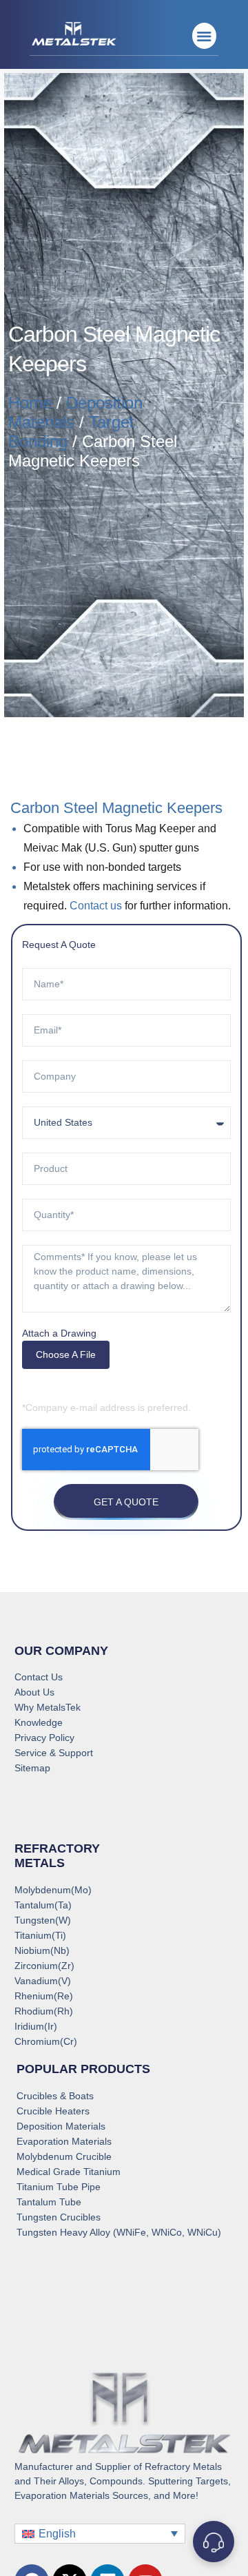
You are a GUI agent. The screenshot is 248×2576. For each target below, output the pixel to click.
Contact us (96, 906)
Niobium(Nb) (42, 1950)
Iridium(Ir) (36, 2026)
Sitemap (32, 1768)
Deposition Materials (61, 2126)
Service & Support (54, 1753)
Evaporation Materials (64, 2141)
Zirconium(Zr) (44, 1966)
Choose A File (66, 1354)
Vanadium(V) (43, 1981)
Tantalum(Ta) (43, 1905)
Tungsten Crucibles (59, 2217)
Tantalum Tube (49, 2202)
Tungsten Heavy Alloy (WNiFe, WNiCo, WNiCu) (119, 2232)
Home (30, 403)
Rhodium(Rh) (44, 2011)
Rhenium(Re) (44, 1996)
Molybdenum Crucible (64, 2156)
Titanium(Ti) (40, 1935)
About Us (34, 1692)
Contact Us (39, 1677)
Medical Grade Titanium (69, 2172)
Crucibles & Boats (55, 2096)
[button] (204, 36)
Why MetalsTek (48, 1707)
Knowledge (39, 1722)
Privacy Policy (44, 1738)
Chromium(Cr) (46, 2041)
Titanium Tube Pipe (59, 2187)
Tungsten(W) (43, 1920)
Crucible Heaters (53, 2111)
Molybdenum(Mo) (53, 1890)
